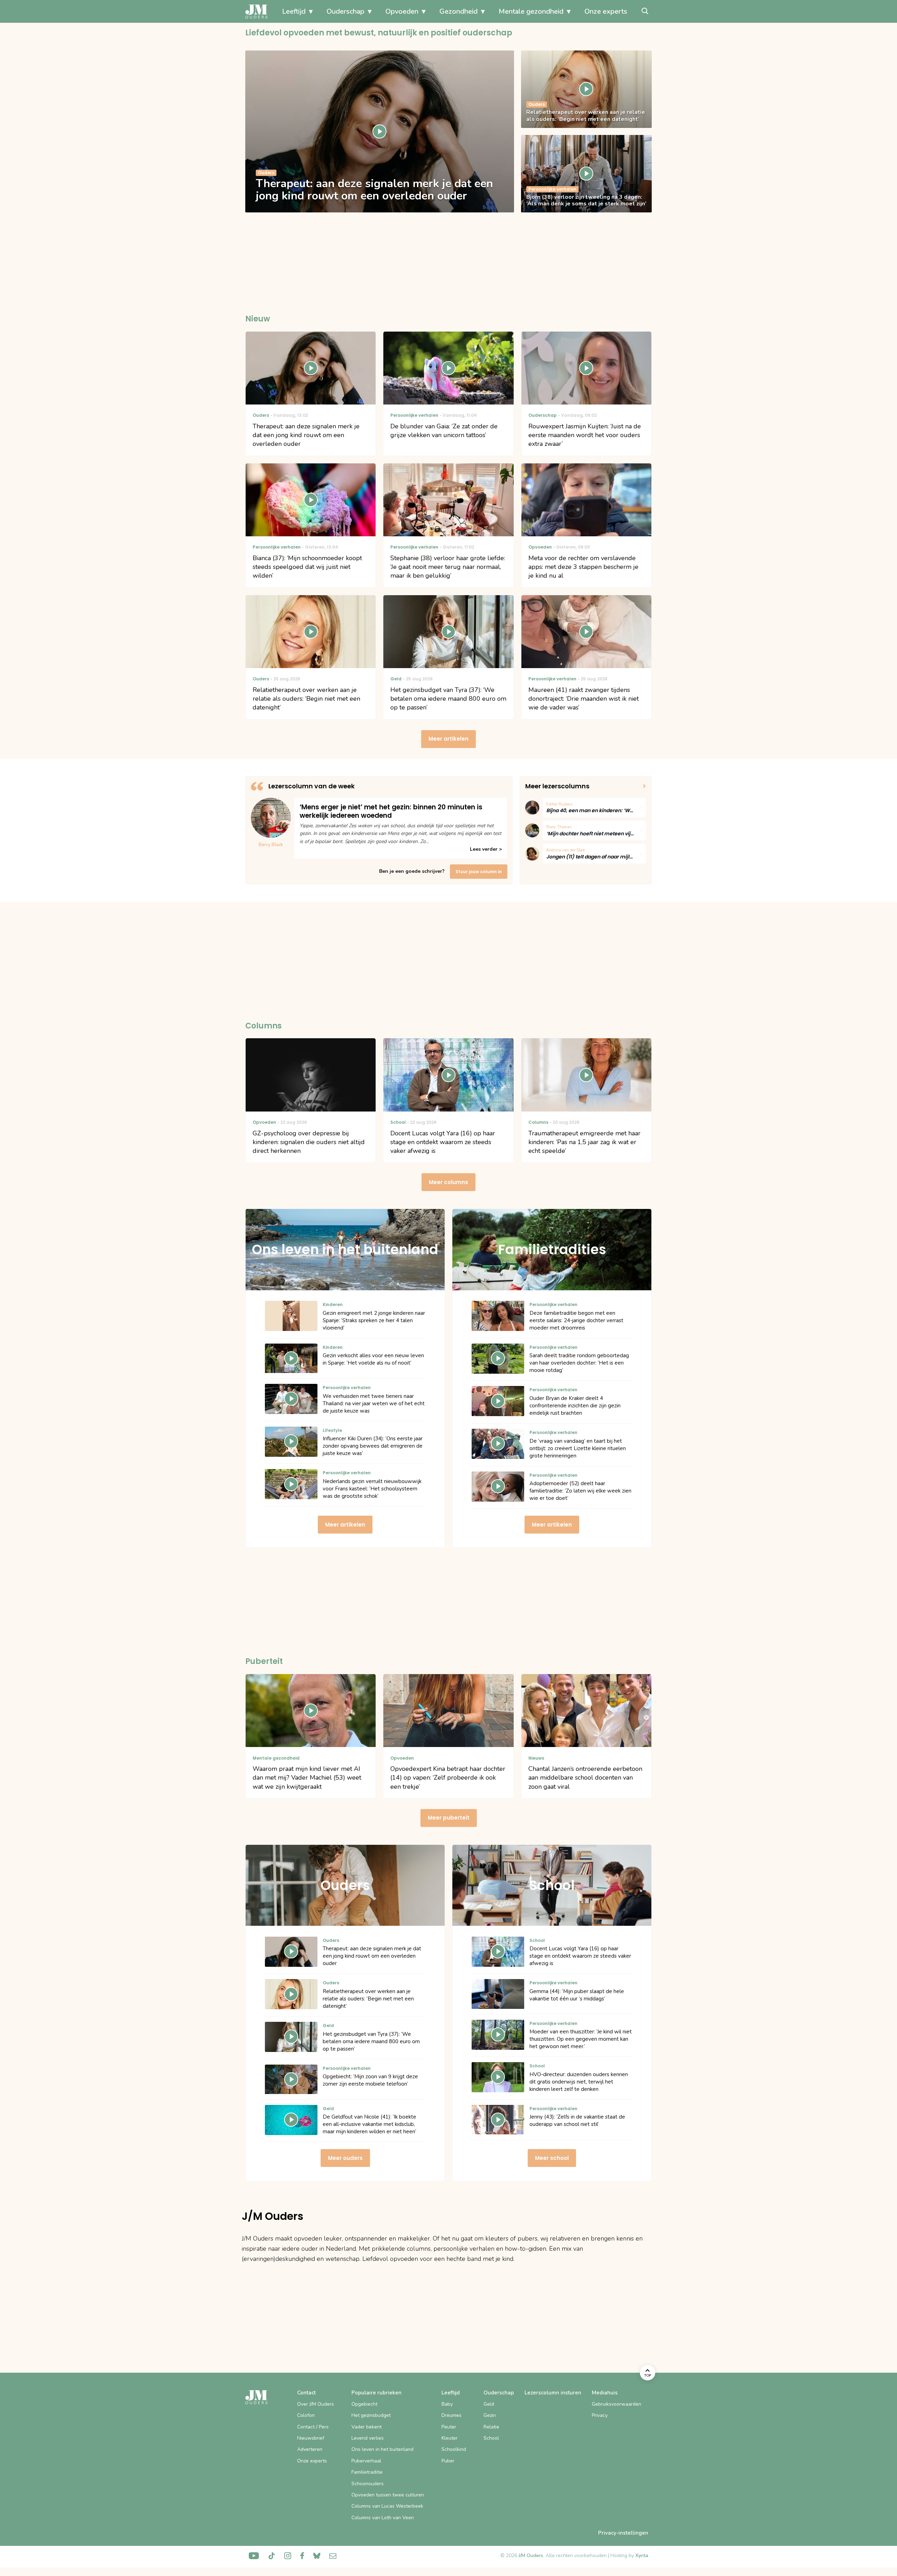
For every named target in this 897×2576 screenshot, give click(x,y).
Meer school (552, 2158)
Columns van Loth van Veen (383, 2518)
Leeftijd (294, 11)
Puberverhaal (366, 2461)
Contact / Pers (313, 2427)
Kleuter (450, 2438)
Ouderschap (345, 11)
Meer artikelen (448, 739)
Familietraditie (367, 2472)
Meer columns (448, 1182)
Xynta (642, 2555)
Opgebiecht (364, 2404)
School (491, 2438)
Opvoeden (402, 11)
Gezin (490, 2415)
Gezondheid (458, 11)
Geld (489, 2404)
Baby (447, 2404)
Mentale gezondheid (531, 11)
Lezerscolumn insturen (553, 2393)
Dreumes (451, 2415)
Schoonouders (368, 2484)
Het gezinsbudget (371, 2415)
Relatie (491, 2427)
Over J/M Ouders (316, 2404)
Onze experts (606, 11)
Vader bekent (367, 2427)
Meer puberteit (449, 1818)
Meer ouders (345, 2158)
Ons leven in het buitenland (382, 2449)
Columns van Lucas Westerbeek (387, 2506)
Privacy (600, 2415)
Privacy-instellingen (623, 2533)
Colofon (306, 2415)
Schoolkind (454, 2449)
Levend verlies (368, 2438)
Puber (448, 2461)
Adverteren (310, 2449)
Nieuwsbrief (311, 2438)
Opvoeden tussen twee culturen (388, 2495)
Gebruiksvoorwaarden (617, 2404)
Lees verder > (486, 849)
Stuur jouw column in (479, 872)
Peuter (449, 2427)
